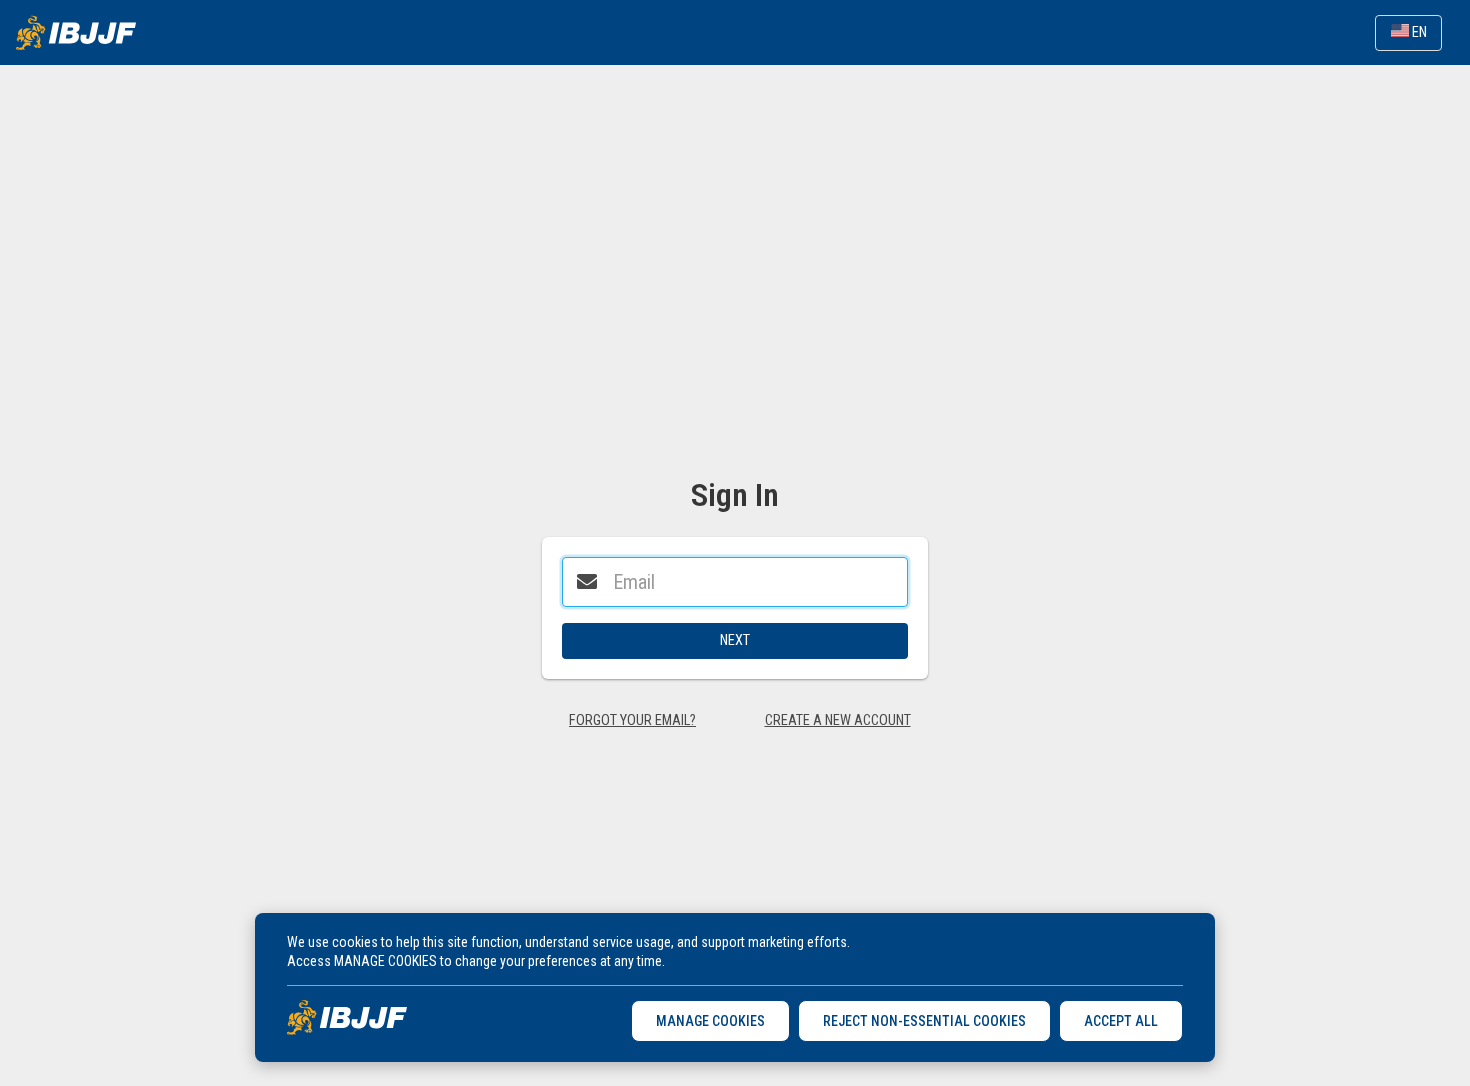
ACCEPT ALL (1121, 1021)
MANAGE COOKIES (710, 1021)
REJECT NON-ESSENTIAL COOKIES (924, 1021)
